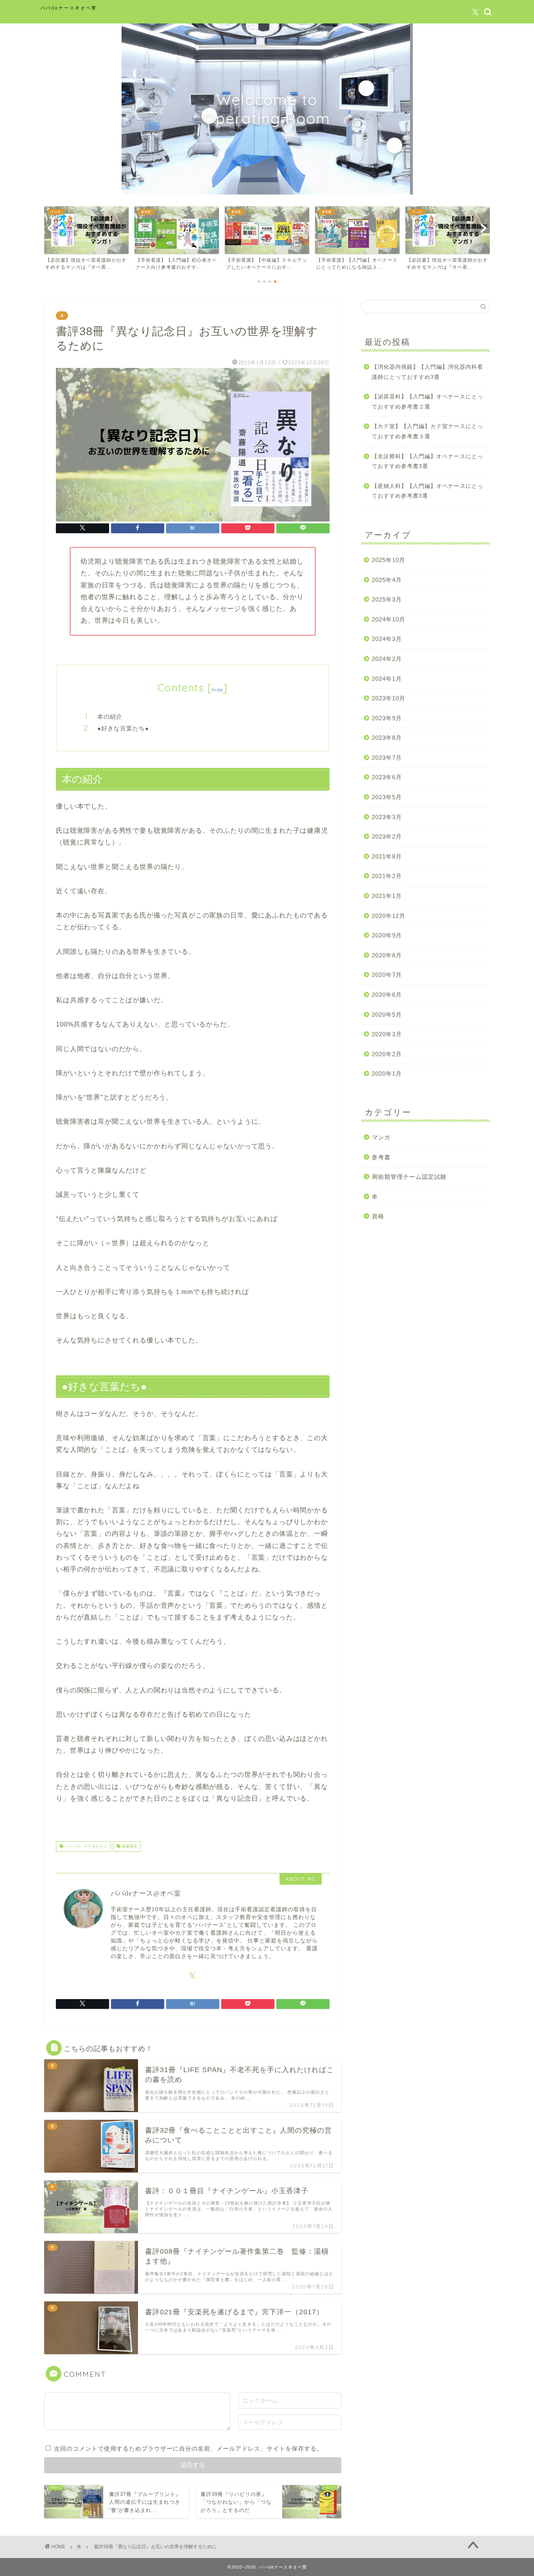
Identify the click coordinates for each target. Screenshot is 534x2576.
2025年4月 (387, 580)
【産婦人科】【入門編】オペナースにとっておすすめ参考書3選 (427, 491)
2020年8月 (387, 955)
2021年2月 (387, 876)
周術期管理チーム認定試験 (409, 1177)
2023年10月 (389, 698)
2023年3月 (387, 817)
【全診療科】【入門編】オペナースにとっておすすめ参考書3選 (427, 461)
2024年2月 (387, 659)
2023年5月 (387, 797)
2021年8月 (387, 856)
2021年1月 (387, 896)
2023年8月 (387, 738)
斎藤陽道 (129, 1847)
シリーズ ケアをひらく (85, 1847)
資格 (378, 1216)
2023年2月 (387, 836)
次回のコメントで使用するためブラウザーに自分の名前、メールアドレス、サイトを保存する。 (188, 2448)
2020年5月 (387, 1015)
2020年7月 (387, 975)
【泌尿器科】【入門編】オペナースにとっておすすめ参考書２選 (427, 402)
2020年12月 (389, 916)
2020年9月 (387, 935)
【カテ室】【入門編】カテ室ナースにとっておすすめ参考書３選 (427, 431)
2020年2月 (387, 1054)
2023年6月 (387, 777)
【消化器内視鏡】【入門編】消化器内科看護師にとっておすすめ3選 (427, 372)
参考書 (381, 1157)
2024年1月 (387, 679)
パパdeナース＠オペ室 (69, 8)
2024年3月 (387, 639)
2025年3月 (387, 599)
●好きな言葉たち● (123, 728)
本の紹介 (110, 717)
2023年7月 (387, 758)
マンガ (381, 1137)
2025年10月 (389, 560)
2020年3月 (387, 1034)
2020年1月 (387, 1074)
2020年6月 (387, 995)
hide (217, 690)
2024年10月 (389, 619)
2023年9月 (387, 718)
